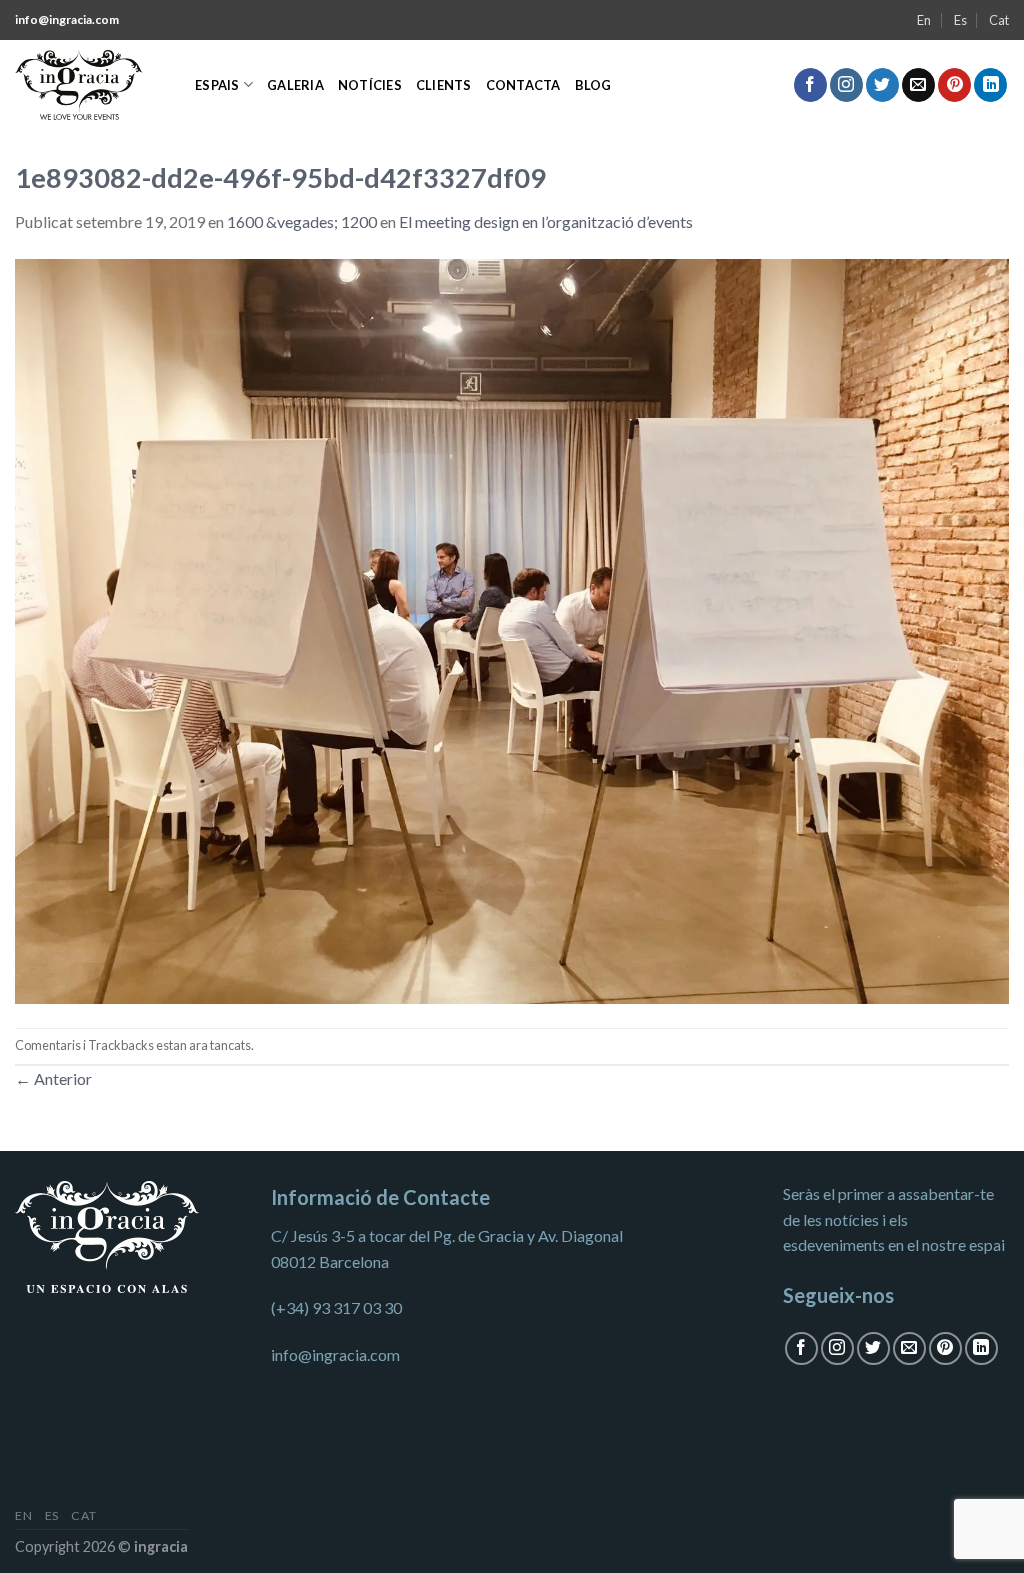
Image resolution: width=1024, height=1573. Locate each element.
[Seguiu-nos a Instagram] (846, 85)
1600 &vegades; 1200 (302, 221)
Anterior (53, 1078)
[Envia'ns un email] (918, 85)
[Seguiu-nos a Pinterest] (954, 85)
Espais (217, 85)
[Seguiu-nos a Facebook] (810, 85)
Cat (999, 20)
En (924, 20)
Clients (444, 85)
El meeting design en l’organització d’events (546, 221)
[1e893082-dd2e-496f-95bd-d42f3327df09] (512, 628)
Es (960, 20)
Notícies (370, 85)
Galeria (295, 85)
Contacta (523, 85)
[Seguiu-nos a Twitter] (882, 85)
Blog (593, 85)
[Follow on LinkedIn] (990, 85)
